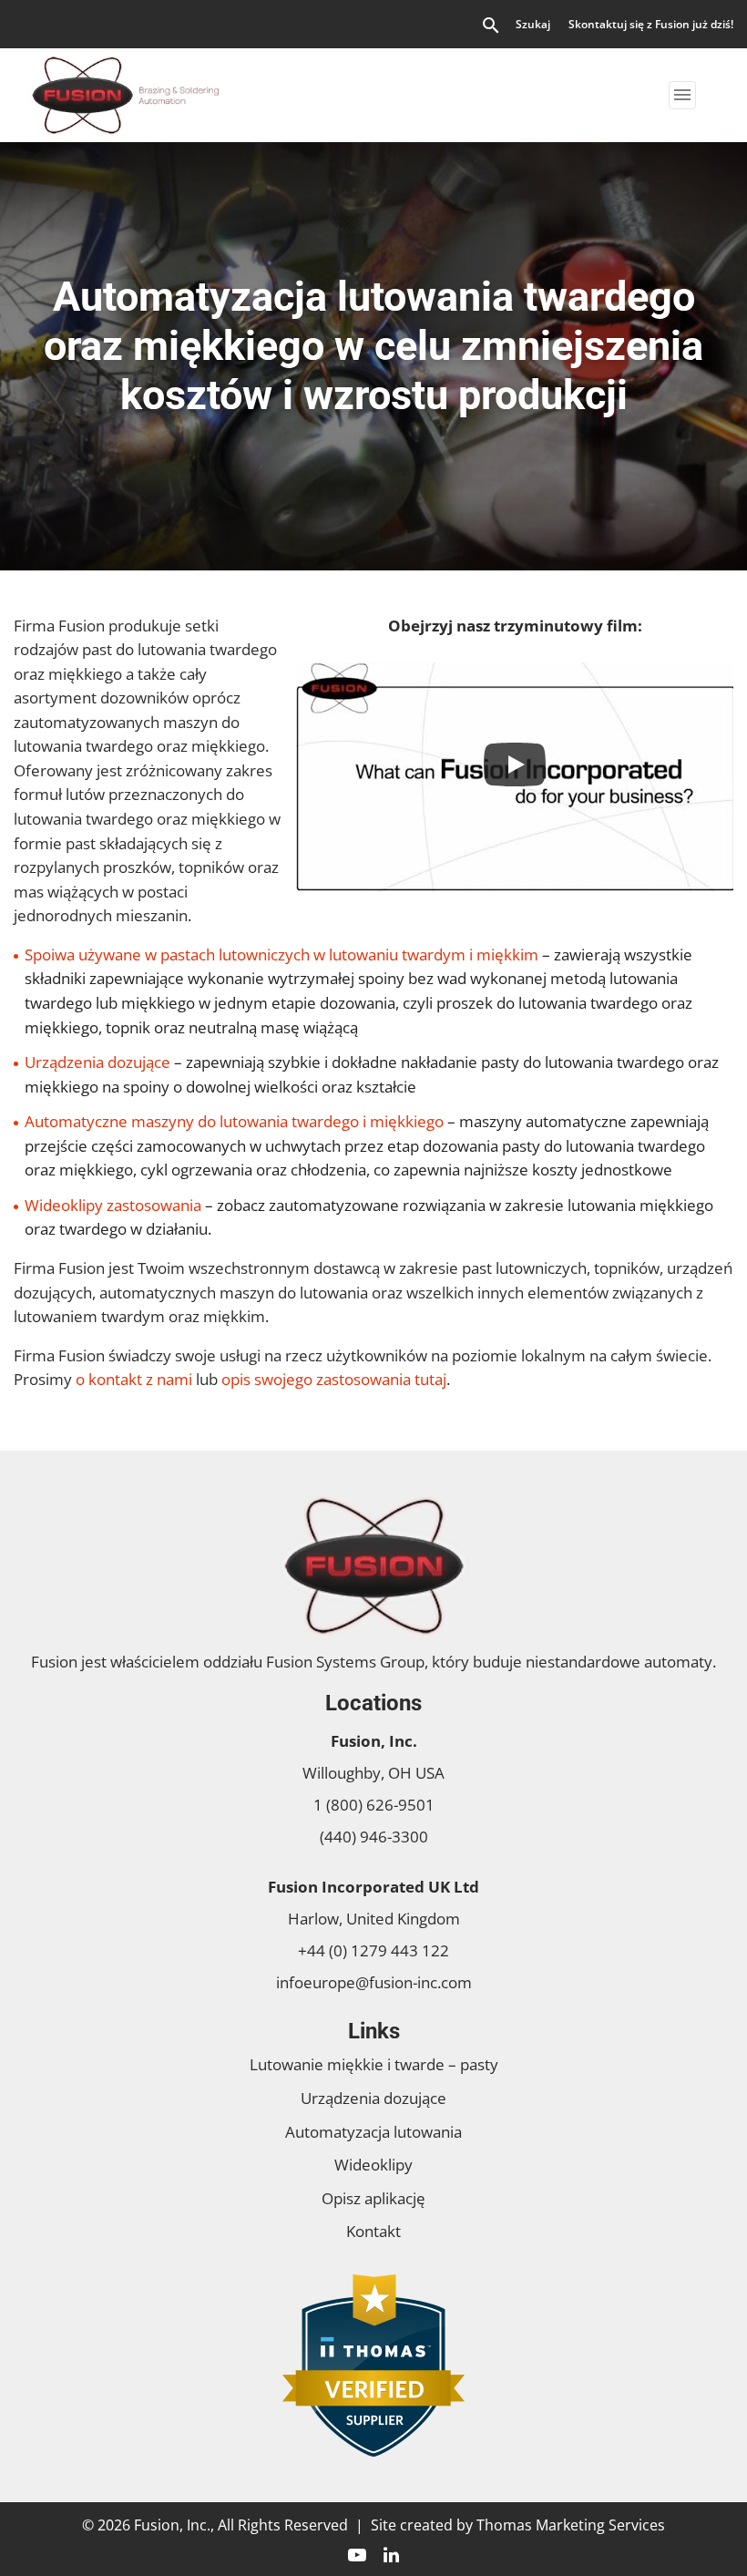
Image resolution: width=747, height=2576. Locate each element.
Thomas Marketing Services (571, 2525)
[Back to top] (685, 2514)
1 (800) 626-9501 (374, 1805)
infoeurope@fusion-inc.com (374, 1982)
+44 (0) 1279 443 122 (373, 1950)
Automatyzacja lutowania (373, 2132)
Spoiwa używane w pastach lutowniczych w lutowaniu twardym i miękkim (281, 954)
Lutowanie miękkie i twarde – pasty (374, 2064)
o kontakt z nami (134, 1379)
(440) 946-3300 (374, 1837)
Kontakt (373, 2231)
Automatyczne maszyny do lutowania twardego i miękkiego (234, 1121)
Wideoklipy (373, 2165)
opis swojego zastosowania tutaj (334, 1379)
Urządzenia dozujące (97, 1062)
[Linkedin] (391, 2553)
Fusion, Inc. (172, 2525)
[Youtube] (357, 2553)
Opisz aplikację (373, 2198)
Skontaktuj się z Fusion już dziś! (651, 24)
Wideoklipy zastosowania (113, 1205)
